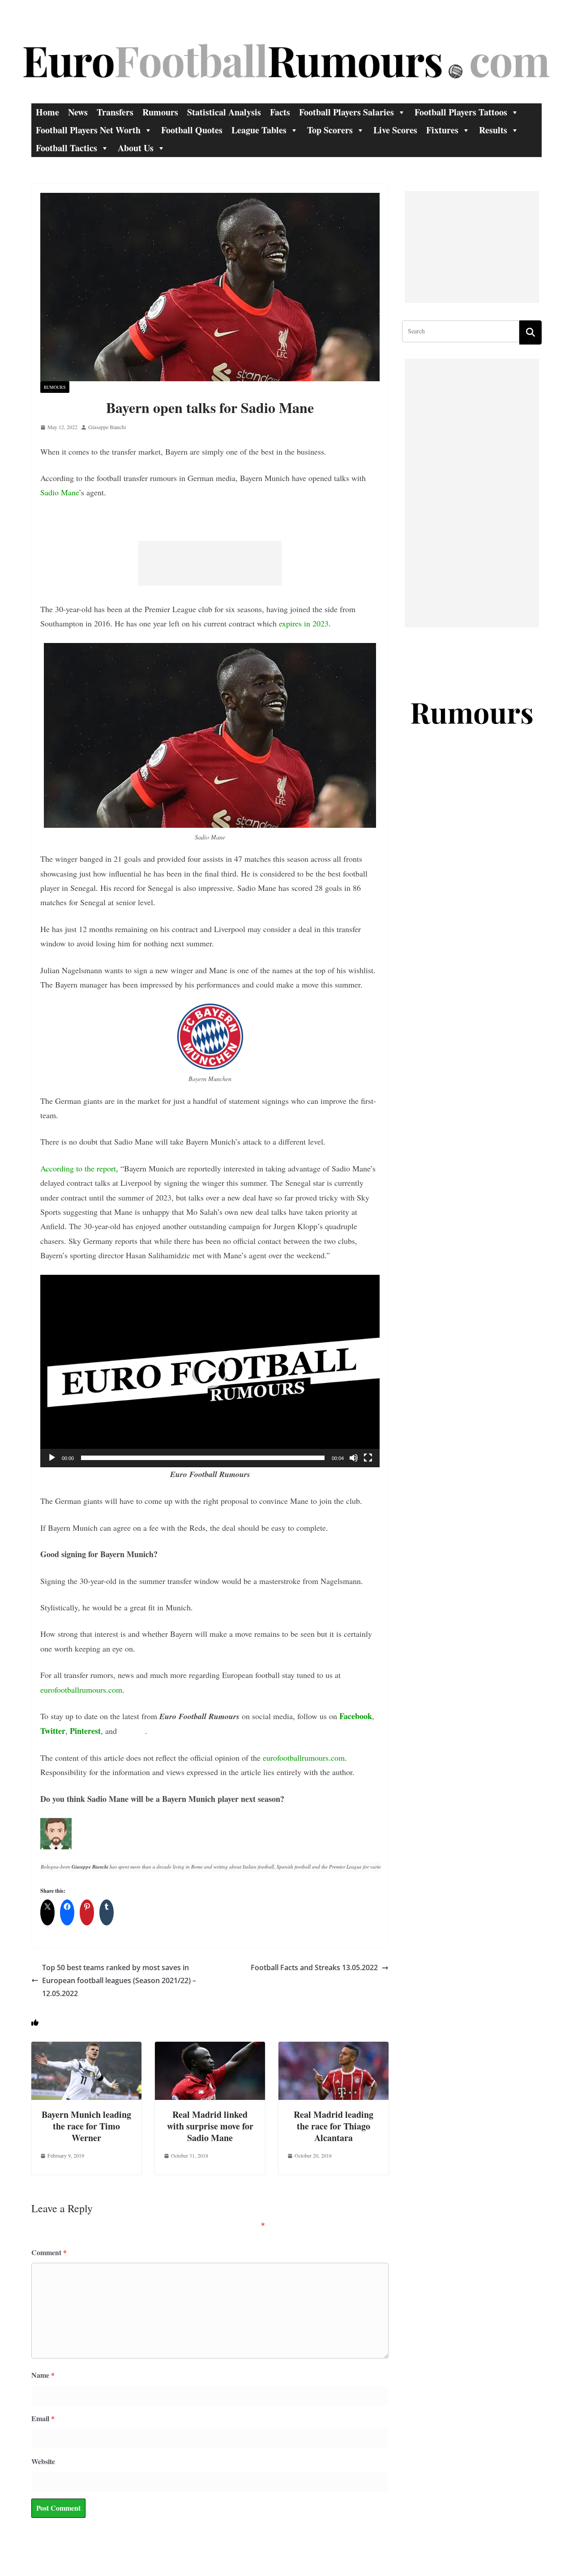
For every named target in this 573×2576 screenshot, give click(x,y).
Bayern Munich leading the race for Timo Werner (86, 2126)
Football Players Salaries (346, 112)
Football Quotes (192, 130)
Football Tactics (66, 148)
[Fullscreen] (368, 1458)
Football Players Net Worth (88, 130)
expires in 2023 (304, 623)
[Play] (52, 1458)
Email (43, 2418)
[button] (210, 1371)
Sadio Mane (60, 492)
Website (43, 2461)
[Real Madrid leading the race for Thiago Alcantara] (334, 2048)
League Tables (259, 130)
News (78, 112)
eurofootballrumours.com (81, 1690)
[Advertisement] (210, 563)
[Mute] (354, 1458)
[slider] (203, 1458)
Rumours (160, 112)
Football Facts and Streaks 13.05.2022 (314, 1967)
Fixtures (442, 130)
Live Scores (395, 130)
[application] (210, 1371)
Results (493, 130)
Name (43, 2375)
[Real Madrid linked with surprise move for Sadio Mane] (210, 2048)
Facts (280, 112)
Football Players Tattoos (461, 112)
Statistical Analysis (224, 112)
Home (47, 112)
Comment (49, 2252)
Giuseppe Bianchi (107, 427)
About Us (136, 148)
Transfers (115, 112)
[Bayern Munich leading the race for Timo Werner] (86, 2048)
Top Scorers (330, 130)
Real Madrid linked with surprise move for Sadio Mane (210, 2126)
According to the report (78, 1168)
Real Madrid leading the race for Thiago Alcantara (334, 2126)
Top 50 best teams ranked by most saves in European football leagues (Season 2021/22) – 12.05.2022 (119, 1980)
